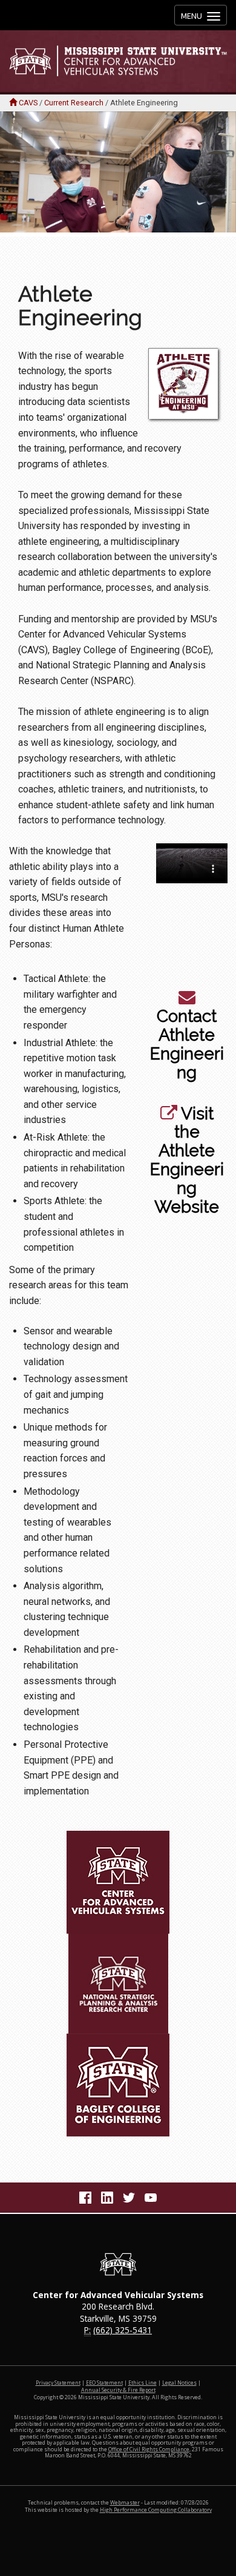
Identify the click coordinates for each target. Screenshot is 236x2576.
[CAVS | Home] (118, 61)
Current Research (74, 103)
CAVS (28, 103)
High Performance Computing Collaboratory (156, 2510)
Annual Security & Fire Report (118, 2390)
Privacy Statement (58, 2383)
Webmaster (125, 2503)
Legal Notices (179, 2383)
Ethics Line (143, 2383)
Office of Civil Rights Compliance (149, 2449)
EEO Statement (104, 2383)
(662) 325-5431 (123, 2330)
